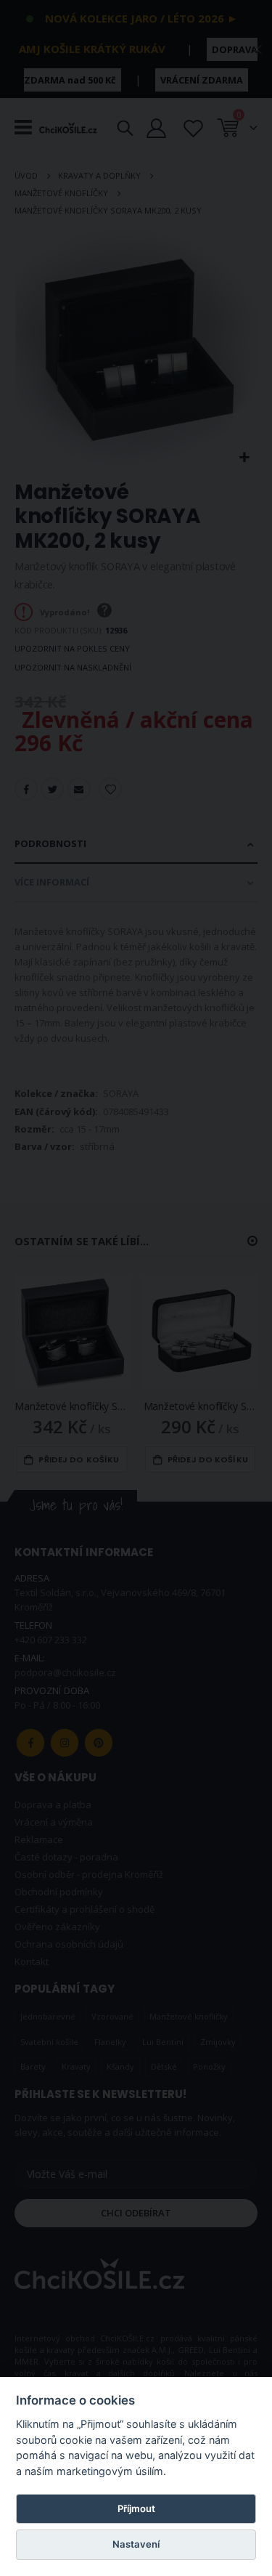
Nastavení (136, 2544)
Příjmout (136, 2508)
